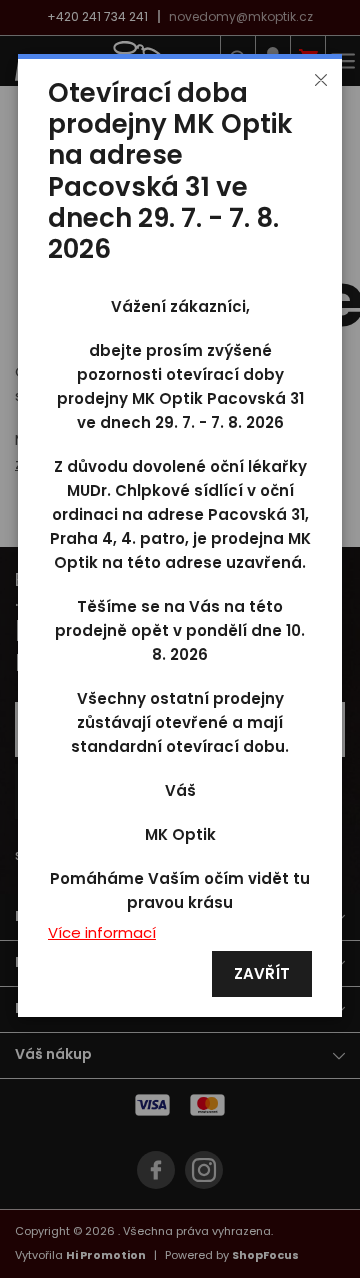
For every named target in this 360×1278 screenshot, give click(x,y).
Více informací (102, 933)
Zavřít (262, 974)
